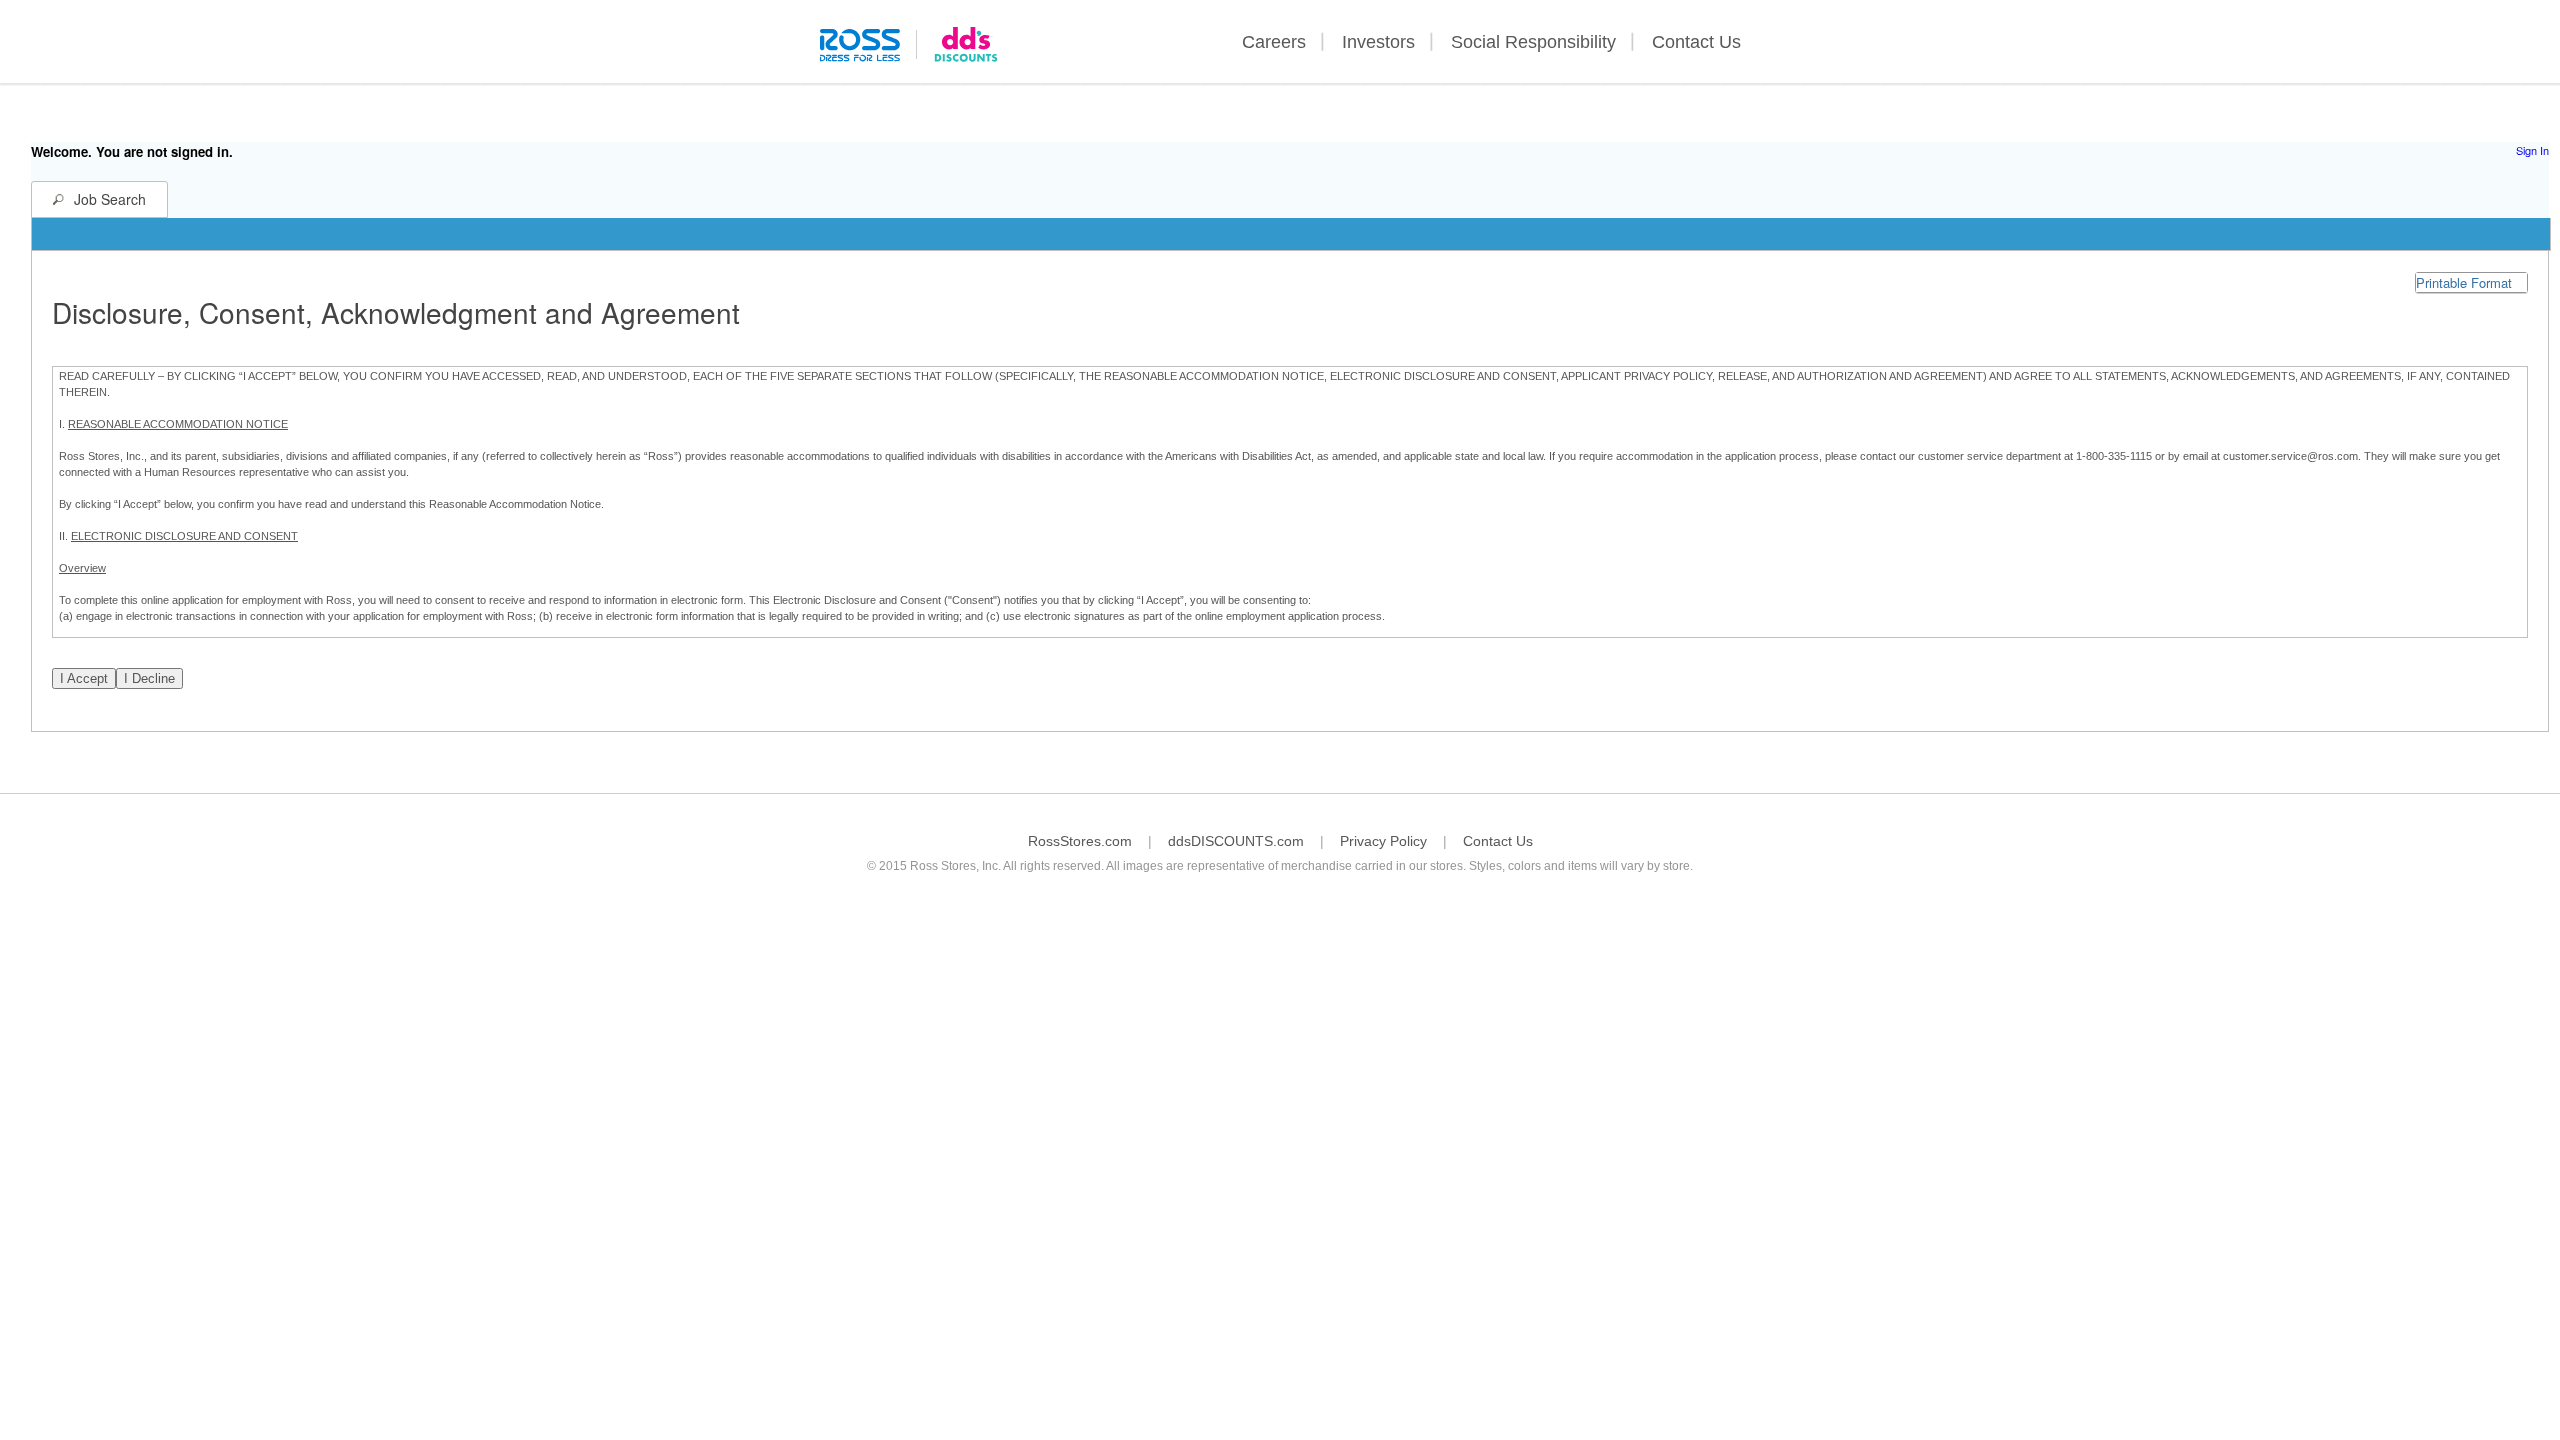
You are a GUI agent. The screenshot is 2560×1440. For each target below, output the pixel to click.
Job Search (110, 199)
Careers (1274, 42)
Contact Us (1696, 42)
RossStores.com (1080, 841)
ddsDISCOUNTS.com (1236, 841)
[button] (2471, 282)
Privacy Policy (1383, 841)
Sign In (2532, 150)
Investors (1378, 42)
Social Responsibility (1533, 42)
